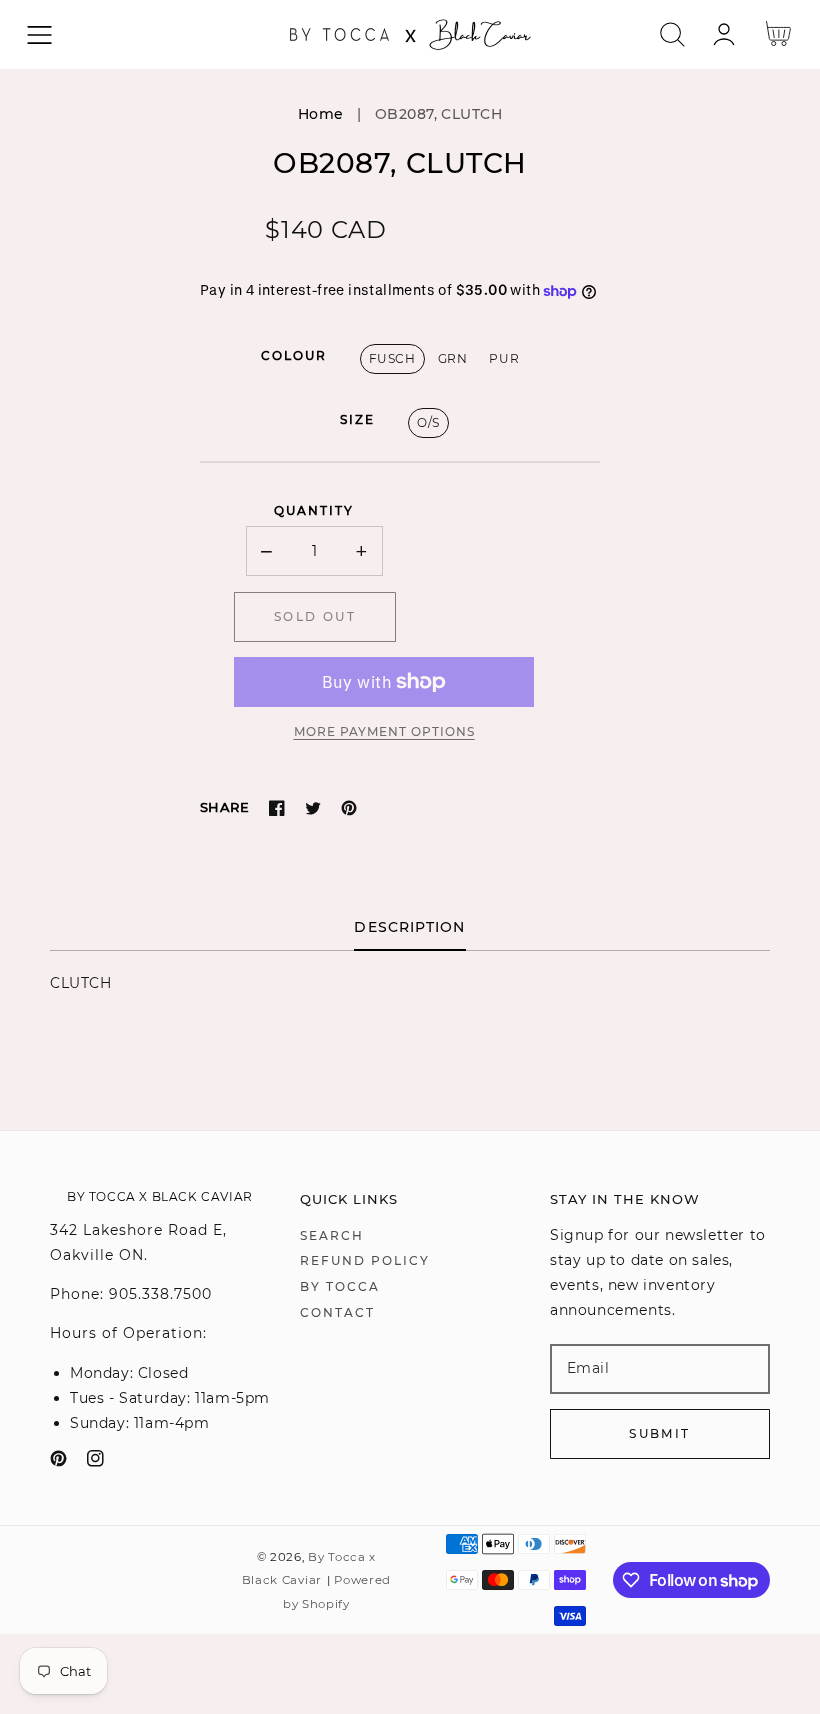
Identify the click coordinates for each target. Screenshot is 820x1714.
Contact (337, 1312)
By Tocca (340, 1286)
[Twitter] (313, 808)
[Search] (672, 34)
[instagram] (95, 1462)
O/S (428, 422)
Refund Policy (365, 1260)
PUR (504, 358)
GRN (453, 358)
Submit (659, 1433)
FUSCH (392, 358)
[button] (39, 34)
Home (321, 114)
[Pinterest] (349, 808)
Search (332, 1235)
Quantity (314, 510)
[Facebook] (277, 808)
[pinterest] (58, 1462)
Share (224, 807)
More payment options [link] (384, 731)
